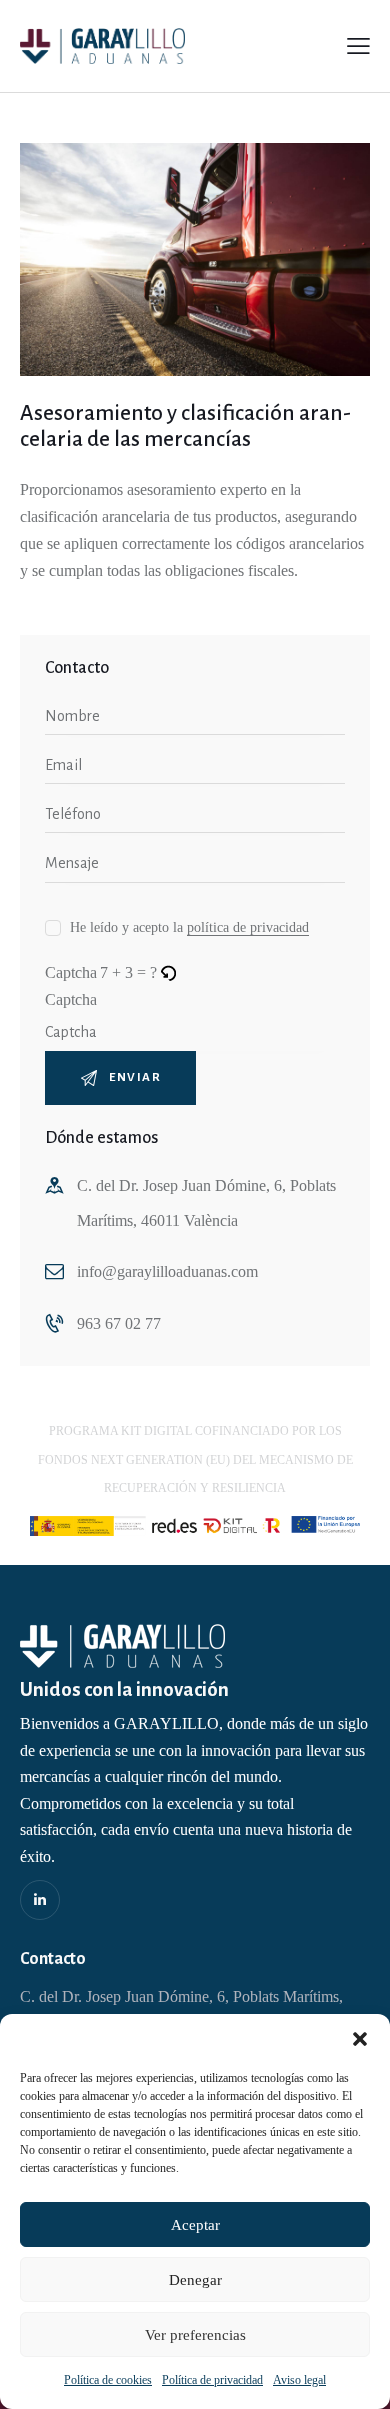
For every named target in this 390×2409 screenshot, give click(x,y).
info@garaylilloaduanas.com (167, 1271)
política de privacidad (248, 928)
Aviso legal (299, 2380)
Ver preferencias (195, 2335)
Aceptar (195, 2225)
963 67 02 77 (119, 1323)
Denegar (195, 2280)
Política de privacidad (212, 2380)
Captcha (71, 999)
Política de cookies (108, 2380)
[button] (360, 2039)
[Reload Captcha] (168, 972)
